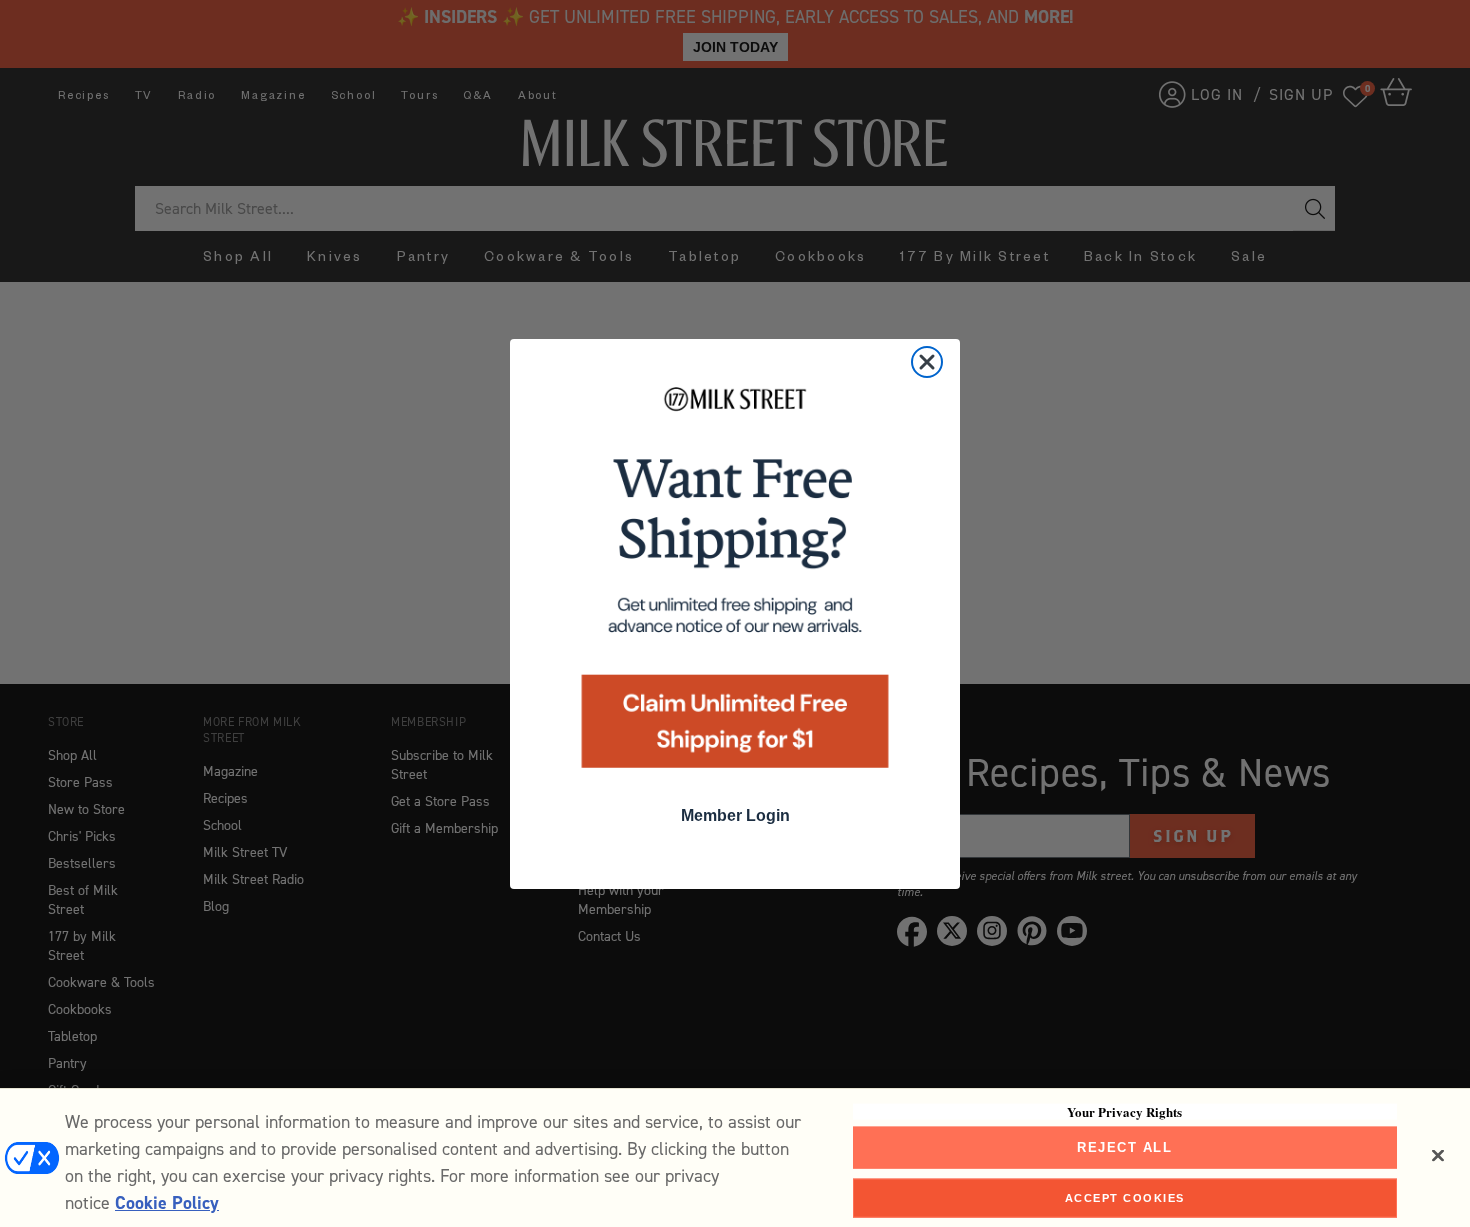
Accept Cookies (1125, 1197)
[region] (735, 1157)
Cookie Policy (167, 1203)
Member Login (735, 815)
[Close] (1438, 1156)
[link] (735, 583)
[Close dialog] (927, 362)
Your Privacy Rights (1124, 1112)
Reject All (1124, 1147)
